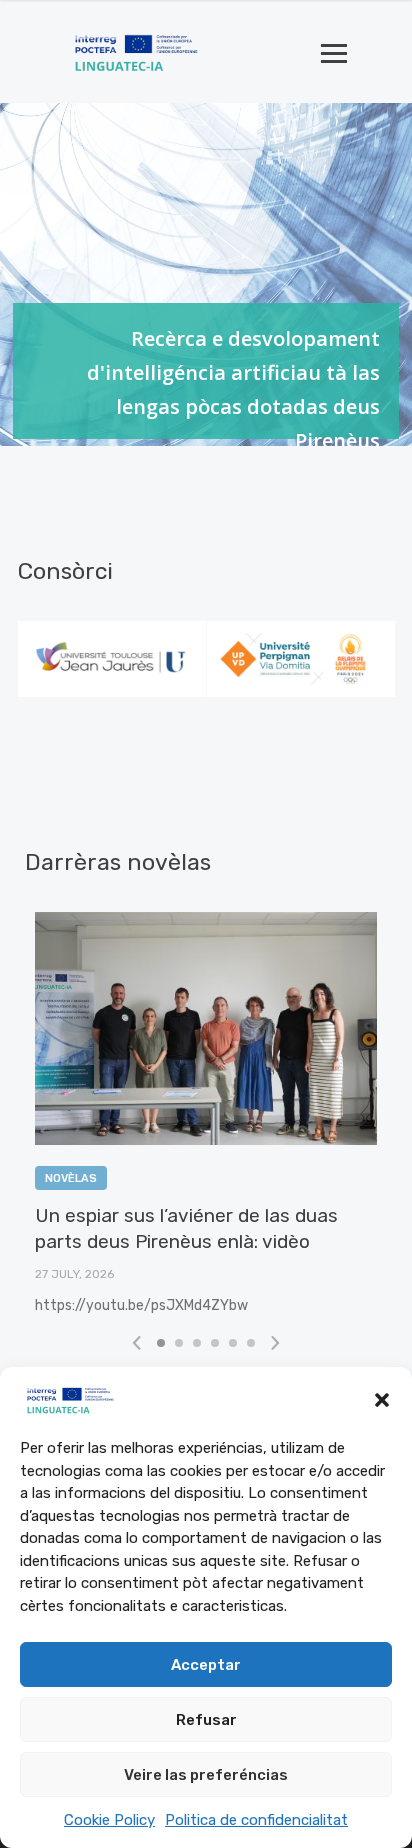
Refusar (206, 1720)
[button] (382, 1400)
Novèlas (71, 1178)
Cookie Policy (109, 1820)
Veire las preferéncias (206, 1775)
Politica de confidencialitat (256, 1820)
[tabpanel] (112, 659)
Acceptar (206, 1665)
